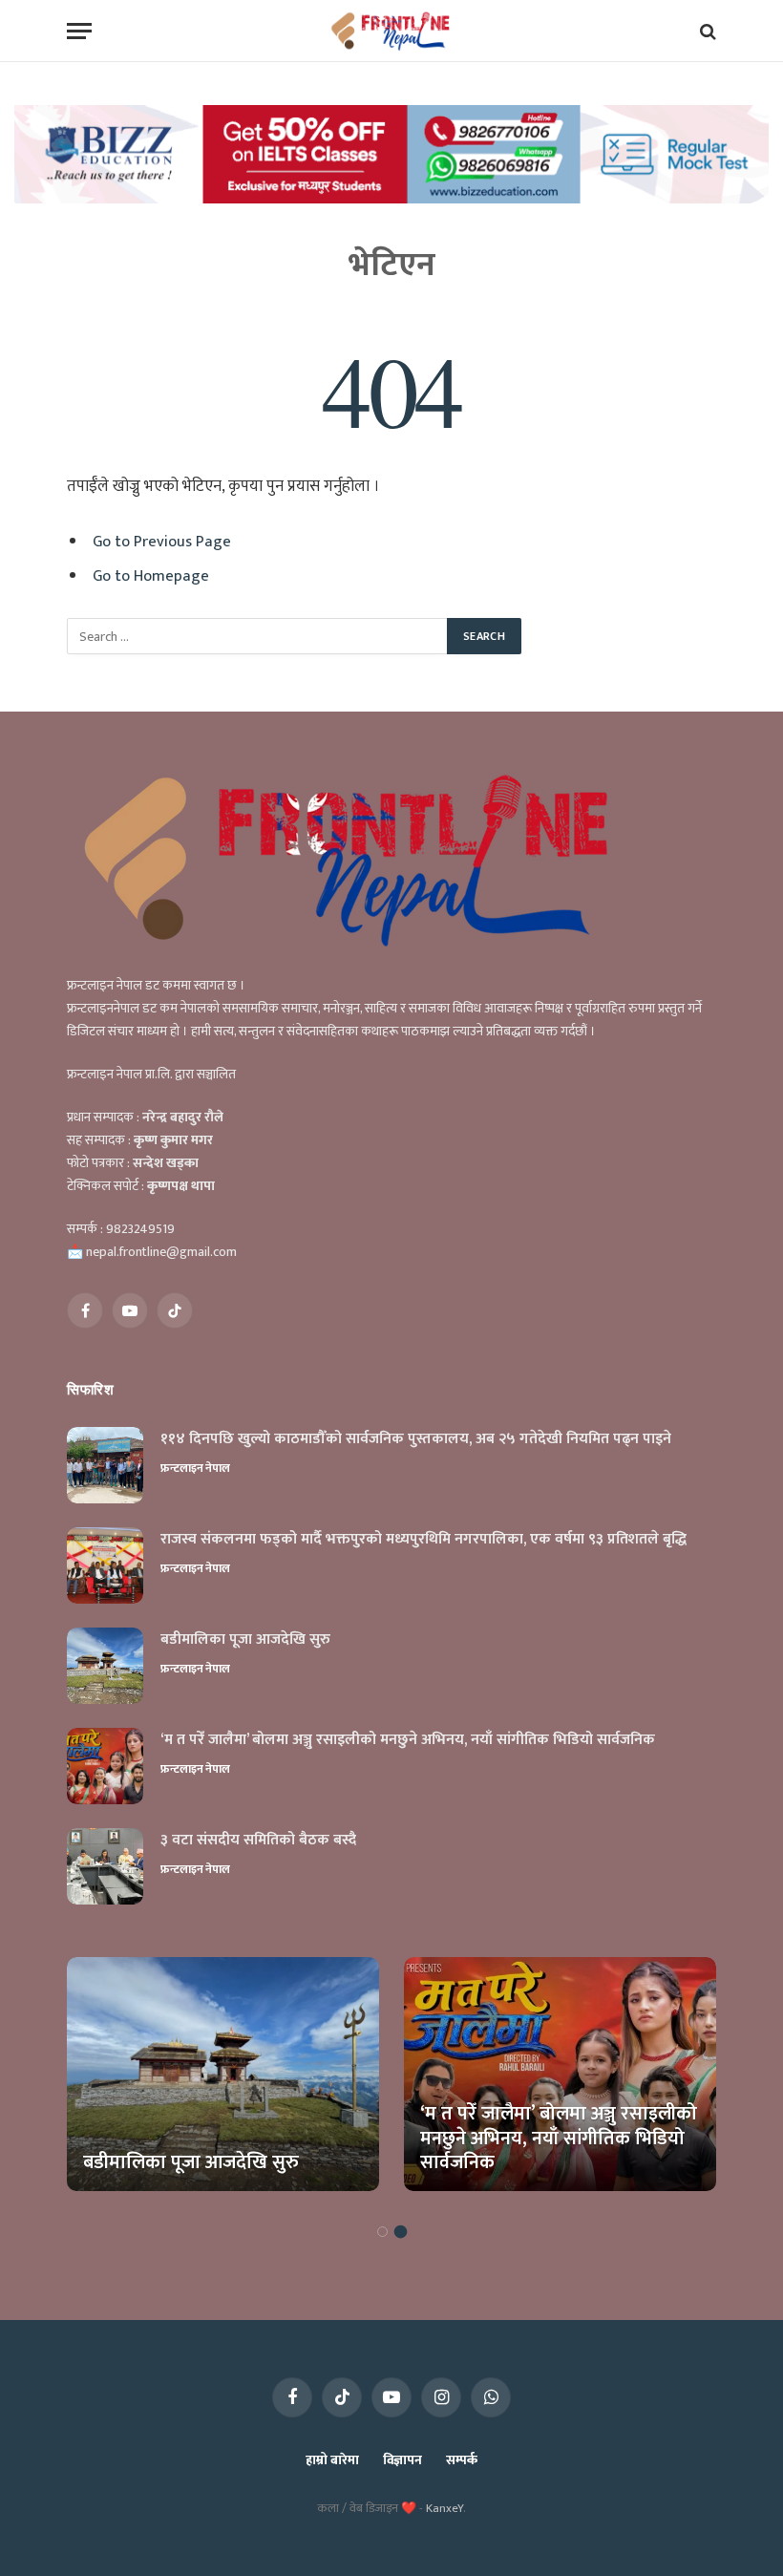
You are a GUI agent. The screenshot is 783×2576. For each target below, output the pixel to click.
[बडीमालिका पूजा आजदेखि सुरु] (105, 1666)
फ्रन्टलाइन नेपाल (195, 1468)
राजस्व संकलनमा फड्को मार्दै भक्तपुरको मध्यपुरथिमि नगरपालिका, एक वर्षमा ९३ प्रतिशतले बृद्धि (423, 1540)
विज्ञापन (402, 2460)
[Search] (706, 31)
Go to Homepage (151, 576)
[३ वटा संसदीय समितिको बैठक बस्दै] (105, 1866)
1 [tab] (382, 2232)
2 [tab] (401, 2232)
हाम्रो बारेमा (332, 2460)
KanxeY (444, 2508)
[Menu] (79, 31)
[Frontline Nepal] (392, 31)
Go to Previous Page (162, 542)
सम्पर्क (462, 2460)
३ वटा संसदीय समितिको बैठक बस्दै (258, 1841)
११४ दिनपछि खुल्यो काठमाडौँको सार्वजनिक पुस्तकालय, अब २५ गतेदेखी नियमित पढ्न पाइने (416, 1440)
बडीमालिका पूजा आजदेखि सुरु (245, 1640)
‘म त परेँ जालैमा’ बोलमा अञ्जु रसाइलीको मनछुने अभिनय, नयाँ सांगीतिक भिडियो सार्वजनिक (408, 1741)
